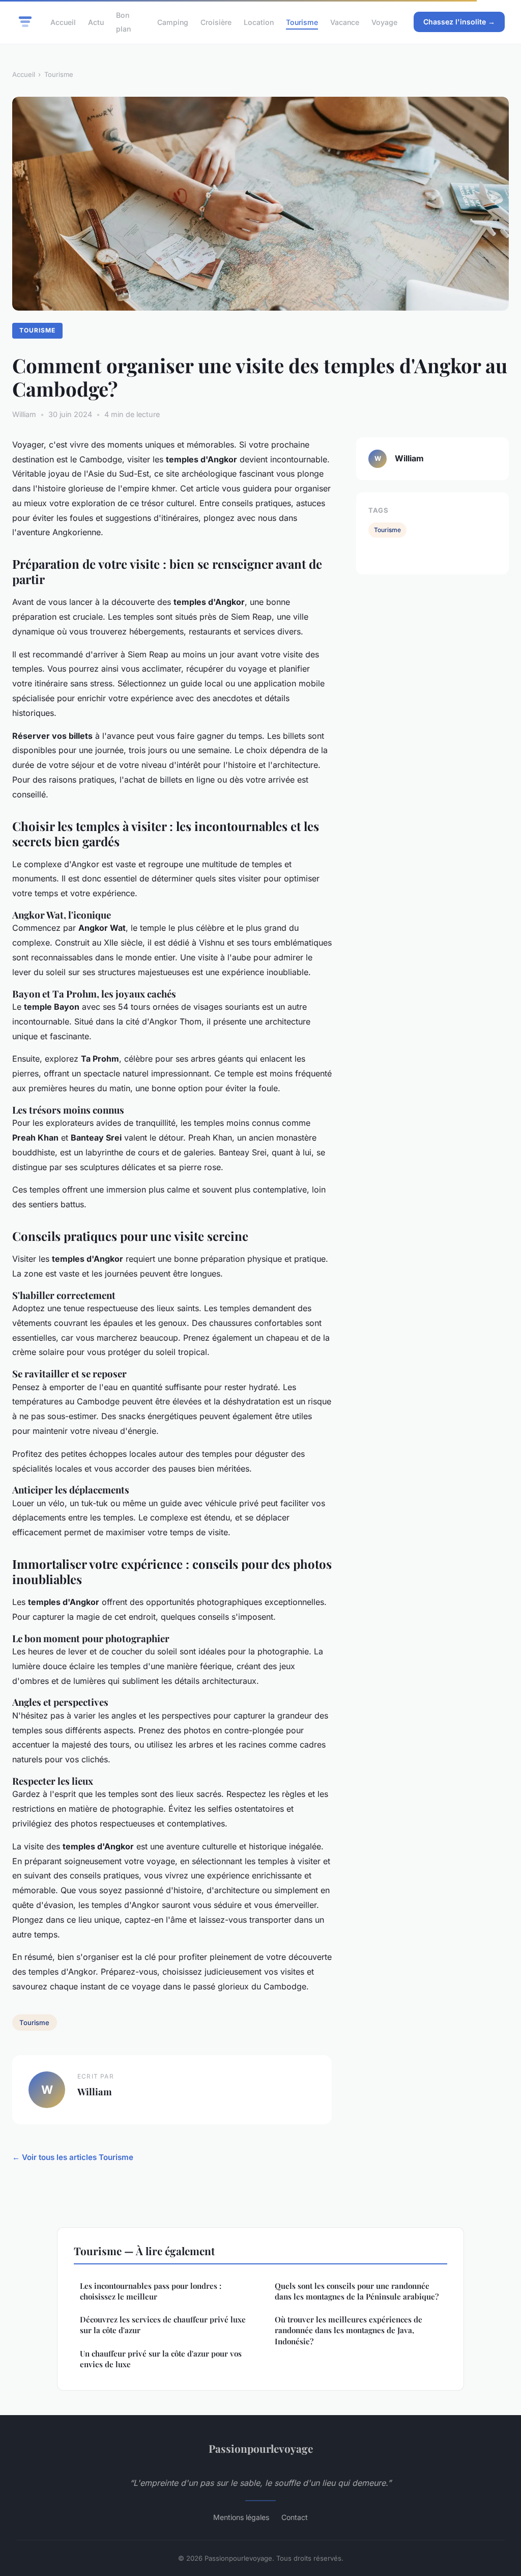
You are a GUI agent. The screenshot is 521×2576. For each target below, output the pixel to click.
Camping (173, 22)
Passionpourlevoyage (261, 2448)
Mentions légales (241, 2517)
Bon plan (123, 22)
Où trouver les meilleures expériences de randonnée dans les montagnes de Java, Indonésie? (349, 2330)
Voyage (384, 22)
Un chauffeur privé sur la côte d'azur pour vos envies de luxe (161, 2359)
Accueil (63, 22)
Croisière (216, 22)
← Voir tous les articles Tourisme (73, 2157)
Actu (96, 22)
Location (259, 22)
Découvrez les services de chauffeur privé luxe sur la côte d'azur (163, 2325)
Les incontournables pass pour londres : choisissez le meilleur (151, 2291)
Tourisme (302, 22)
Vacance (345, 22)
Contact (295, 2517)
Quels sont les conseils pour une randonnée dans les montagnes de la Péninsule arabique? (357, 2291)
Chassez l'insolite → (459, 22)
